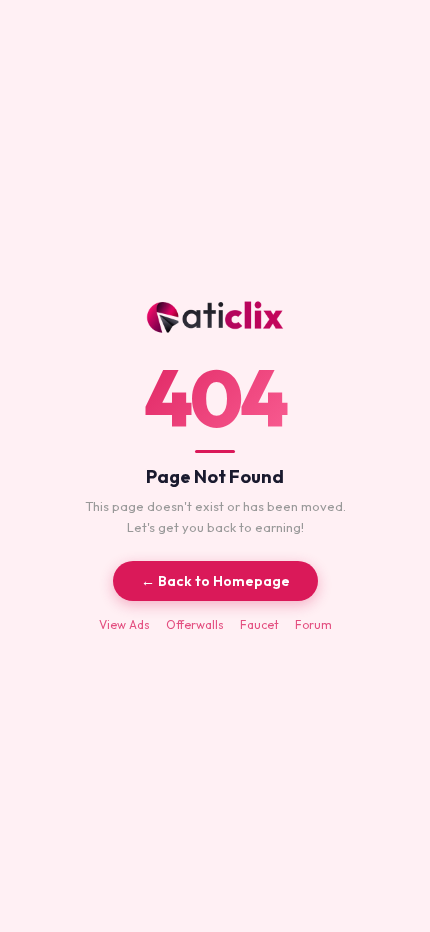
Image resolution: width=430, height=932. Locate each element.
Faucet (259, 624)
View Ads (124, 624)
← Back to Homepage (215, 581)
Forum (313, 624)
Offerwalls (195, 624)
